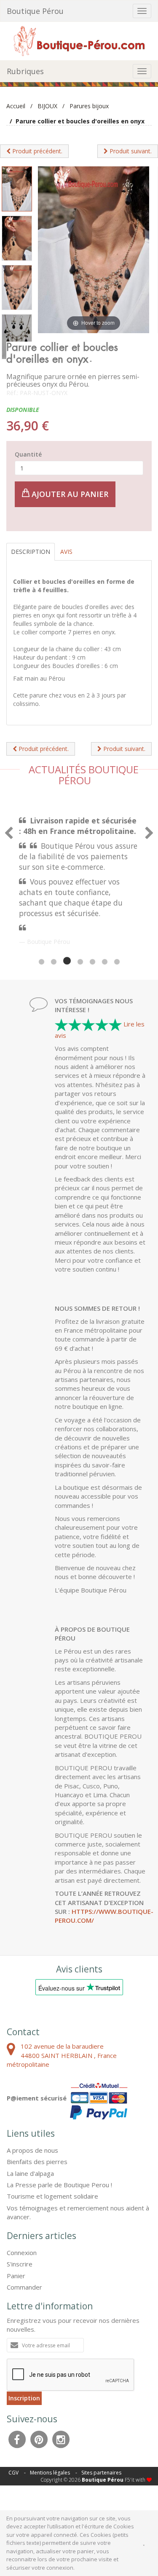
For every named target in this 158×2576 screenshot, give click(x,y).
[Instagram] (61, 2438)
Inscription (24, 2398)
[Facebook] (17, 2438)
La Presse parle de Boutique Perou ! (59, 2185)
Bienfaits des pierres (37, 2162)
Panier (16, 2276)
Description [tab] (31, 552)
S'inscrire (20, 2264)
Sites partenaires (101, 2473)
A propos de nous (32, 2150)
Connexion (22, 2253)
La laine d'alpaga (30, 2173)
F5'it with (136, 2480)
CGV (13, 2473)
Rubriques (25, 71)
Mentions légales (50, 2473)
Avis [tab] (66, 552)
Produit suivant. (130, 151)
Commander (24, 2287)
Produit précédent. (36, 151)
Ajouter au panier (69, 494)
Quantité (28, 454)
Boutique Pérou (35, 11)
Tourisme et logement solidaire (52, 2196)
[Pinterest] (39, 2438)
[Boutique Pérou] (79, 40)
